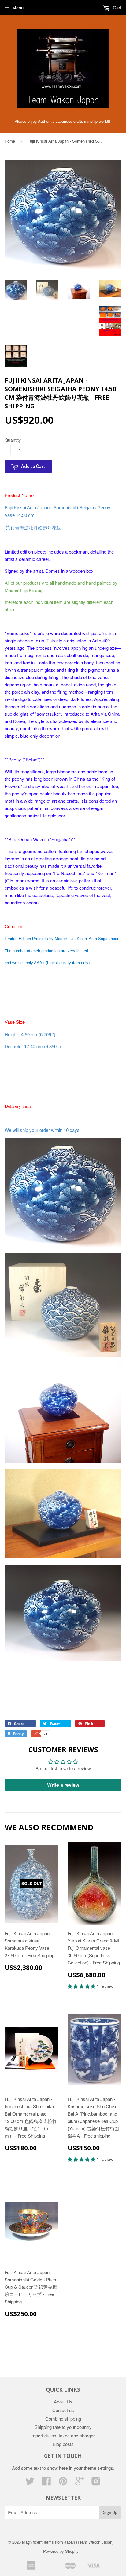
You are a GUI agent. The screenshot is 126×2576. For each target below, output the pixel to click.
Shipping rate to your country (63, 2427)
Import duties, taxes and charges (63, 2435)
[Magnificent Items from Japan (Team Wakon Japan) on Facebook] (46, 2483)
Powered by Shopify (61, 2551)
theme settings (98, 2468)
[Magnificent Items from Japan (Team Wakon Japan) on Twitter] (30, 2483)
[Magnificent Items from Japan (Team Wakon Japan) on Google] (80, 2483)
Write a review (63, 1785)
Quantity (13, 440)
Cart (117, 7)
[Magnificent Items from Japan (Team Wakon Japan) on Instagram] (96, 2483)
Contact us (63, 2410)
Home (10, 141)
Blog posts (63, 2444)
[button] (82, 1986)
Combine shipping (63, 2419)
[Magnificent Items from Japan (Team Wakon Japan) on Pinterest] (63, 2483)
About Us (63, 2402)
